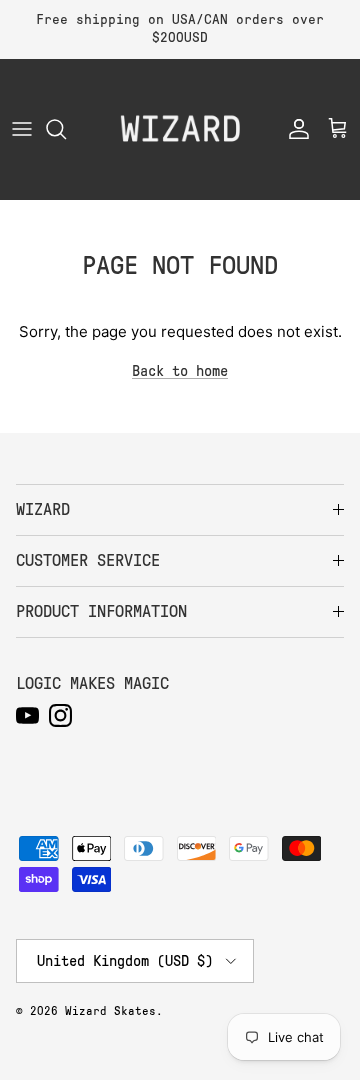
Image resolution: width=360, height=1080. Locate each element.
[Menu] (22, 129)
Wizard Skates (110, 1011)
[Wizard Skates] (180, 129)
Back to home (180, 371)
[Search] (66, 129)
